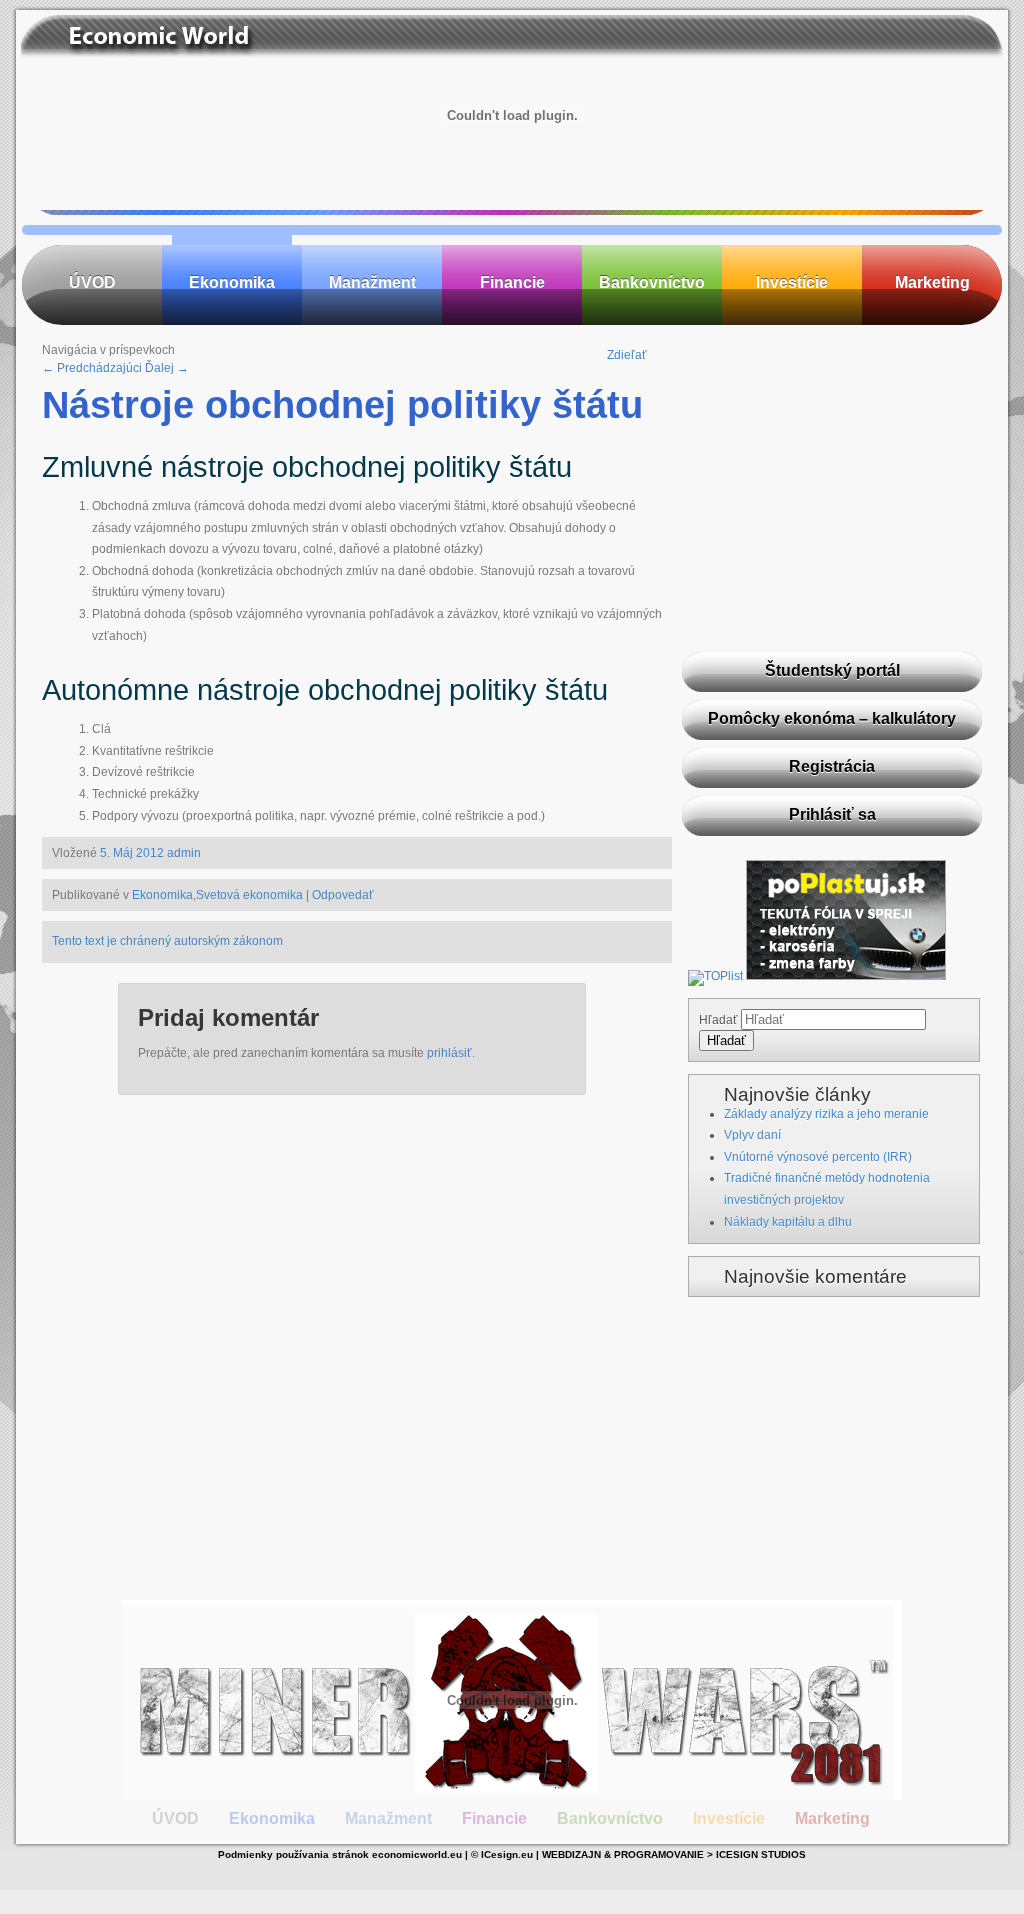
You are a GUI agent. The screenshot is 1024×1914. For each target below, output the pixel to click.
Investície (792, 282)
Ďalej (167, 368)
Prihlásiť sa (832, 814)
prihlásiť (449, 1053)
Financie (512, 282)
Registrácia (832, 766)
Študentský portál (832, 670)
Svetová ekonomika (249, 895)
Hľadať (718, 1020)
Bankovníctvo (652, 282)
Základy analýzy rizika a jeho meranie (826, 1114)
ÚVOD (92, 282)
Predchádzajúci (92, 368)
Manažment (372, 282)
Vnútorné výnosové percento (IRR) (818, 1157)
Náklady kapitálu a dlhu (788, 1222)
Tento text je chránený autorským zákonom (167, 941)
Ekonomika (232, 282)
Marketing (932, 282)
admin (184, 853)
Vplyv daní (752, 1135)
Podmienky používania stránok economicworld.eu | (344, 1854)
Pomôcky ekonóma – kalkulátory (832, 718)
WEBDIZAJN (571, 1854)
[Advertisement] (832, 511)
